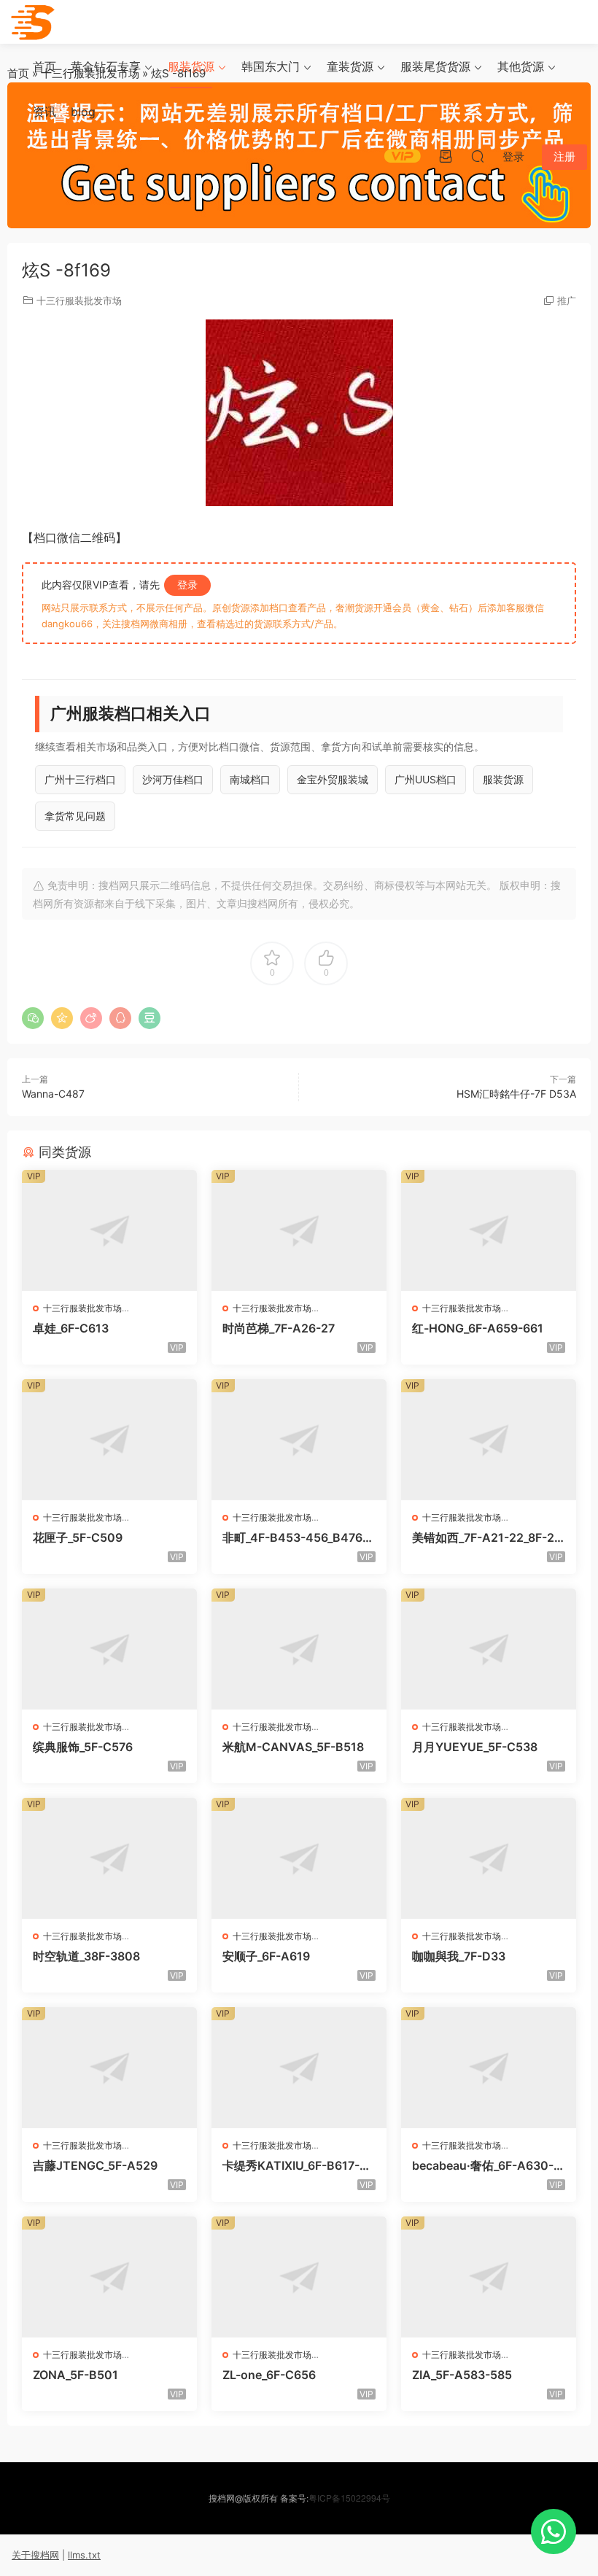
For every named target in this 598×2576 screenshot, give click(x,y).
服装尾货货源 (435, 66)
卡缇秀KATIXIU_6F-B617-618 (298, 2165)
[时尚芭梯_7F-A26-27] (299, 1230)
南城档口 (250, 779)
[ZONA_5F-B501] (109, 2277)
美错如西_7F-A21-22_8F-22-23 (487, 1537)
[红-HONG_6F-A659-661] (489, 1230)
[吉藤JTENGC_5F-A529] (109, 2068)
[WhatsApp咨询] (554, 2532)
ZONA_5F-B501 (75, 2375)
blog (83, 112)
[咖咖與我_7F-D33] (489, 1858)
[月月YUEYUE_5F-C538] (489, 1649)
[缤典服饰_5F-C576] (109, 1649)
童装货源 (350, 66)
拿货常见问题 (75, 816)
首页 (44, 66)
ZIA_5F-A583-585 (462, 2375)
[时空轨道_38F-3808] (109, 1858)
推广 (567, 300)
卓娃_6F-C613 (71, 1328)
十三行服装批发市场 (79, 300)
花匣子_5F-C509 (78, 1537)
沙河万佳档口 (173, 779)
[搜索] (478, 156)
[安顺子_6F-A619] (299, 1858)
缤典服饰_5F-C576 (83, 1747)
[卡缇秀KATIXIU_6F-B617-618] (299, 2068)
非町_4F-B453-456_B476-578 (299, 1537)
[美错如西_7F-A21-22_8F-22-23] (489, 1440)
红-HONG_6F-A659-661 (478, 1328)
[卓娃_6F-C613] (109, 1230)
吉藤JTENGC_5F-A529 (95, 2165)
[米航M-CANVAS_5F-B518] (299, 1649)
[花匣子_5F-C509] (109, 1440)
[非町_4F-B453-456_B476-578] (299, 1440)
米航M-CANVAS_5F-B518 (293, 1747)
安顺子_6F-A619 (266, 1956)
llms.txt (84, 2555)
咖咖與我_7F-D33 (459, 1956)
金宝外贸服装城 (333, 779)
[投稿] (446, 156)
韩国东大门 (271, 66)
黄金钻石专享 (106, 66)
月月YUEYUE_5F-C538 (475, 1747)
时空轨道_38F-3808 (86, 1956)
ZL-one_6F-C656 (269, 2375)
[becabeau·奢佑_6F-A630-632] (489, 2068)
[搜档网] (33, 22)
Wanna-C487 (53, 1094)
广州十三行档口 (80, 779)
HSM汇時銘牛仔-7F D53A (516, 1094)
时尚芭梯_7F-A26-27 (279, 1328)
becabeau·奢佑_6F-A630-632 (486, 2165)
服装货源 (191, 66)
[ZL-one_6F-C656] (299, 2277)
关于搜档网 (35, 2555)
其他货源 (521, 66)
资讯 (44, 112)
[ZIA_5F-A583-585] (489, 2277)
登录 (187, 585)
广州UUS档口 (426, 779)
